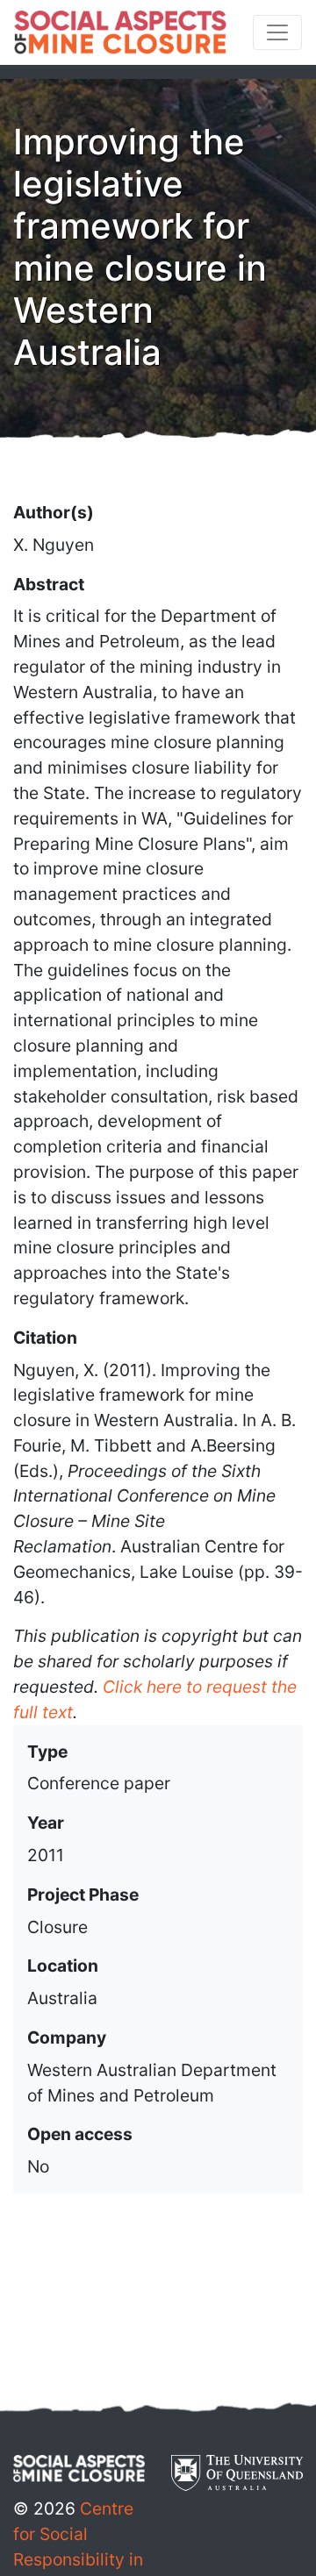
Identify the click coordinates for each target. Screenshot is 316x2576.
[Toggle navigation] (277, 32)
